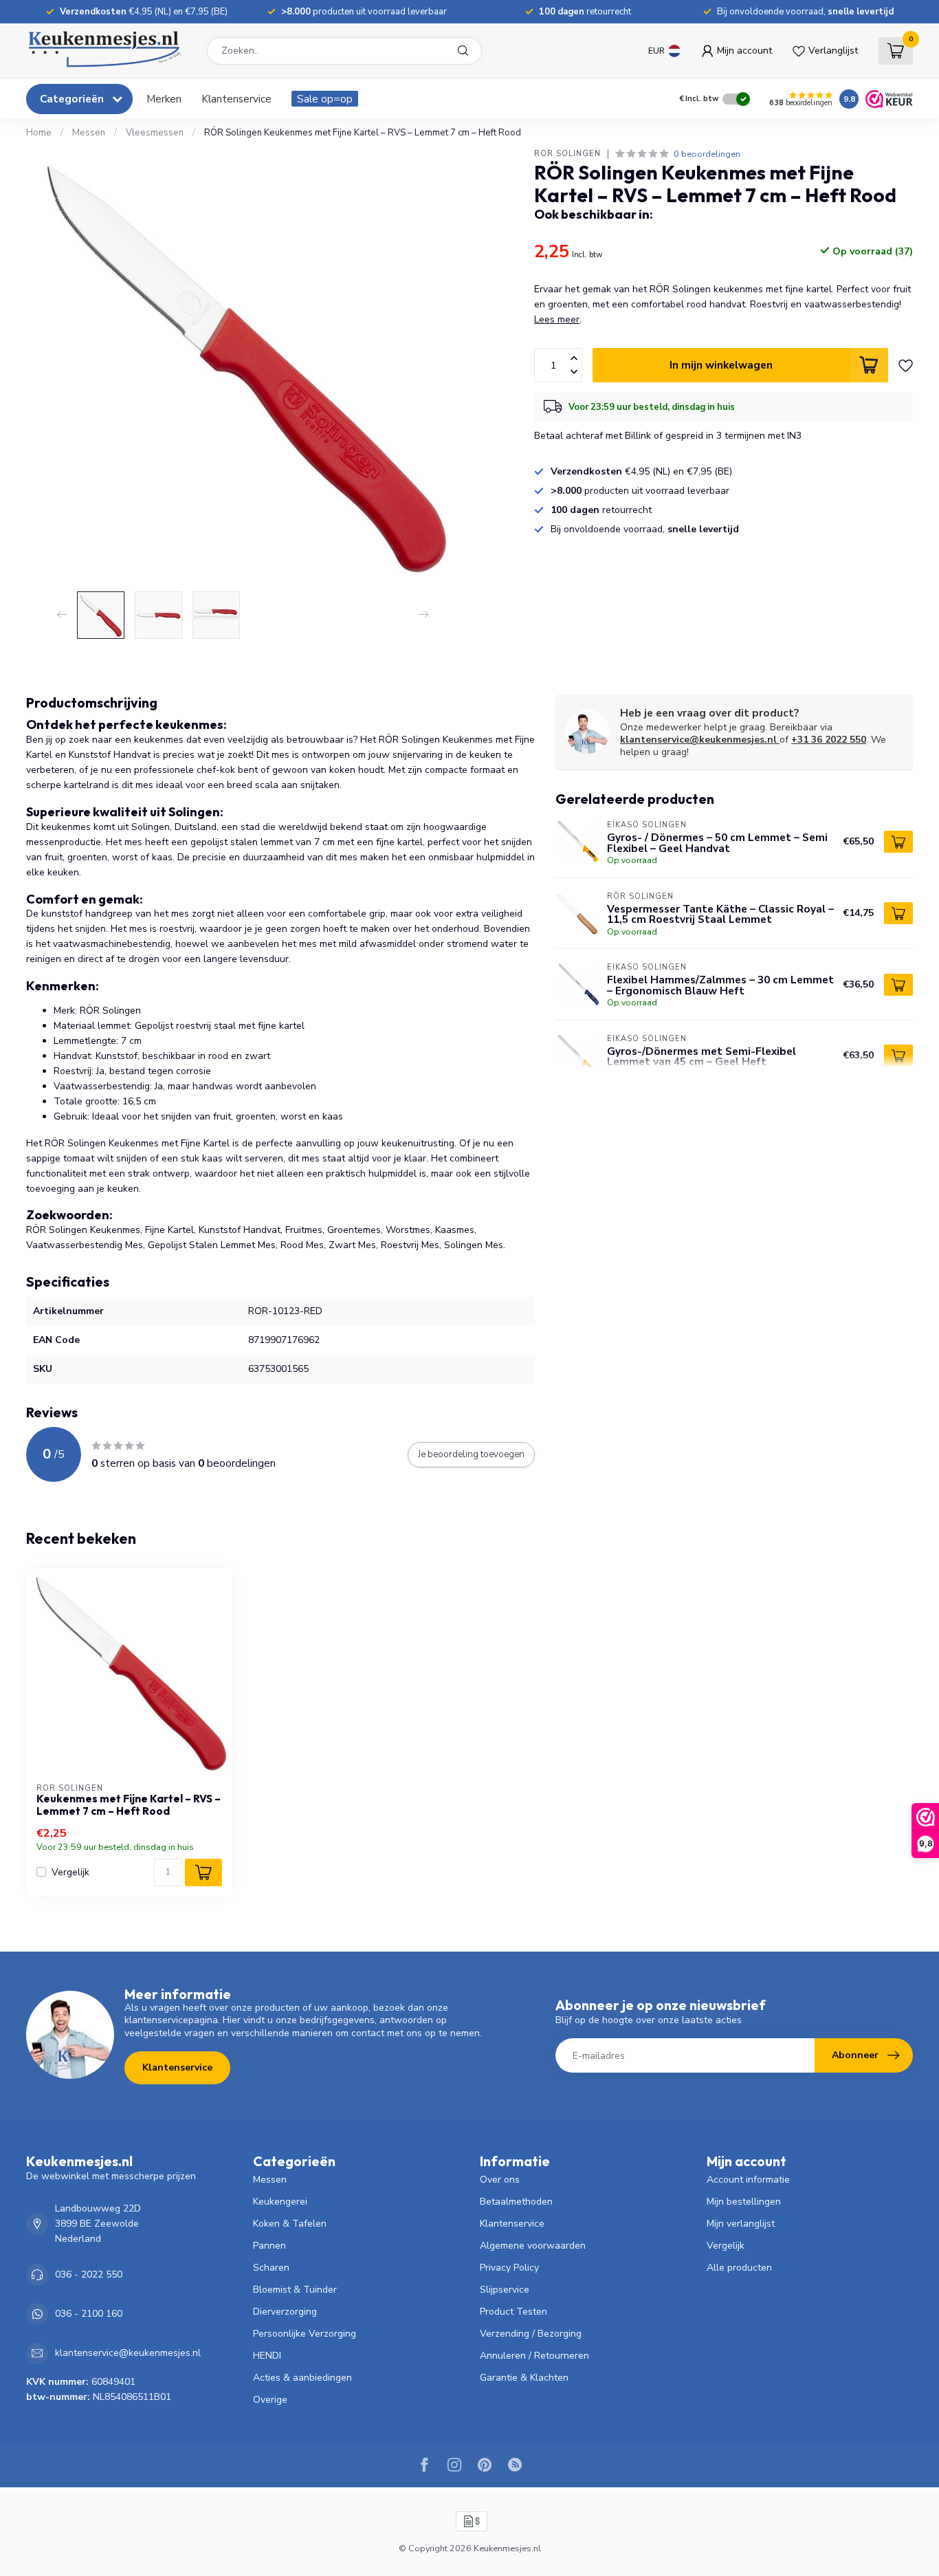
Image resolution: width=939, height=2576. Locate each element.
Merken (164, 99)
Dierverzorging (285, 2312)
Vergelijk (70, 1872)
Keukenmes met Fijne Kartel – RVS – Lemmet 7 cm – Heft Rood (129, 1805)
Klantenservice (236, 99)
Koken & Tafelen (290, 2224)
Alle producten (739, 2268)
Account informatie (748, 2180)
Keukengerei (280, 2202)
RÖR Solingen (567, 154)
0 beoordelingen (707, 154)
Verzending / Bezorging (531, 2334)
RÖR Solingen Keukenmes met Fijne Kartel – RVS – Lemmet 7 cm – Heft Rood (363, 133)
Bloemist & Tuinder (295, 2290)
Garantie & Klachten (524, 2378)
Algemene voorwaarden (533, 2246)
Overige (270, 2400)
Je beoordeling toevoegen (471, 1454)
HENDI (267, 2356)
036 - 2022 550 (89, 2274)
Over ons (500, 2180)
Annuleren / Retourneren (534, 2356)
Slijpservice (505, 2290)
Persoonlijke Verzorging (305, 2334)
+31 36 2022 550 (829, 740)
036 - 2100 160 (89, 2314)
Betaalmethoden (516, 2202)
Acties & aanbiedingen (302, 2378)
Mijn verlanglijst (741, 2224)
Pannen (269, 2246)
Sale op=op (325, 99)
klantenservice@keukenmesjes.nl (698, 740)
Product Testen (513, 2312)
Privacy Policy (509, 2268)
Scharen (271, 2268)
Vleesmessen (155, 133)
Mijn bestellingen (744, 2202)
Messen (89, 133)
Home (39, 133)
